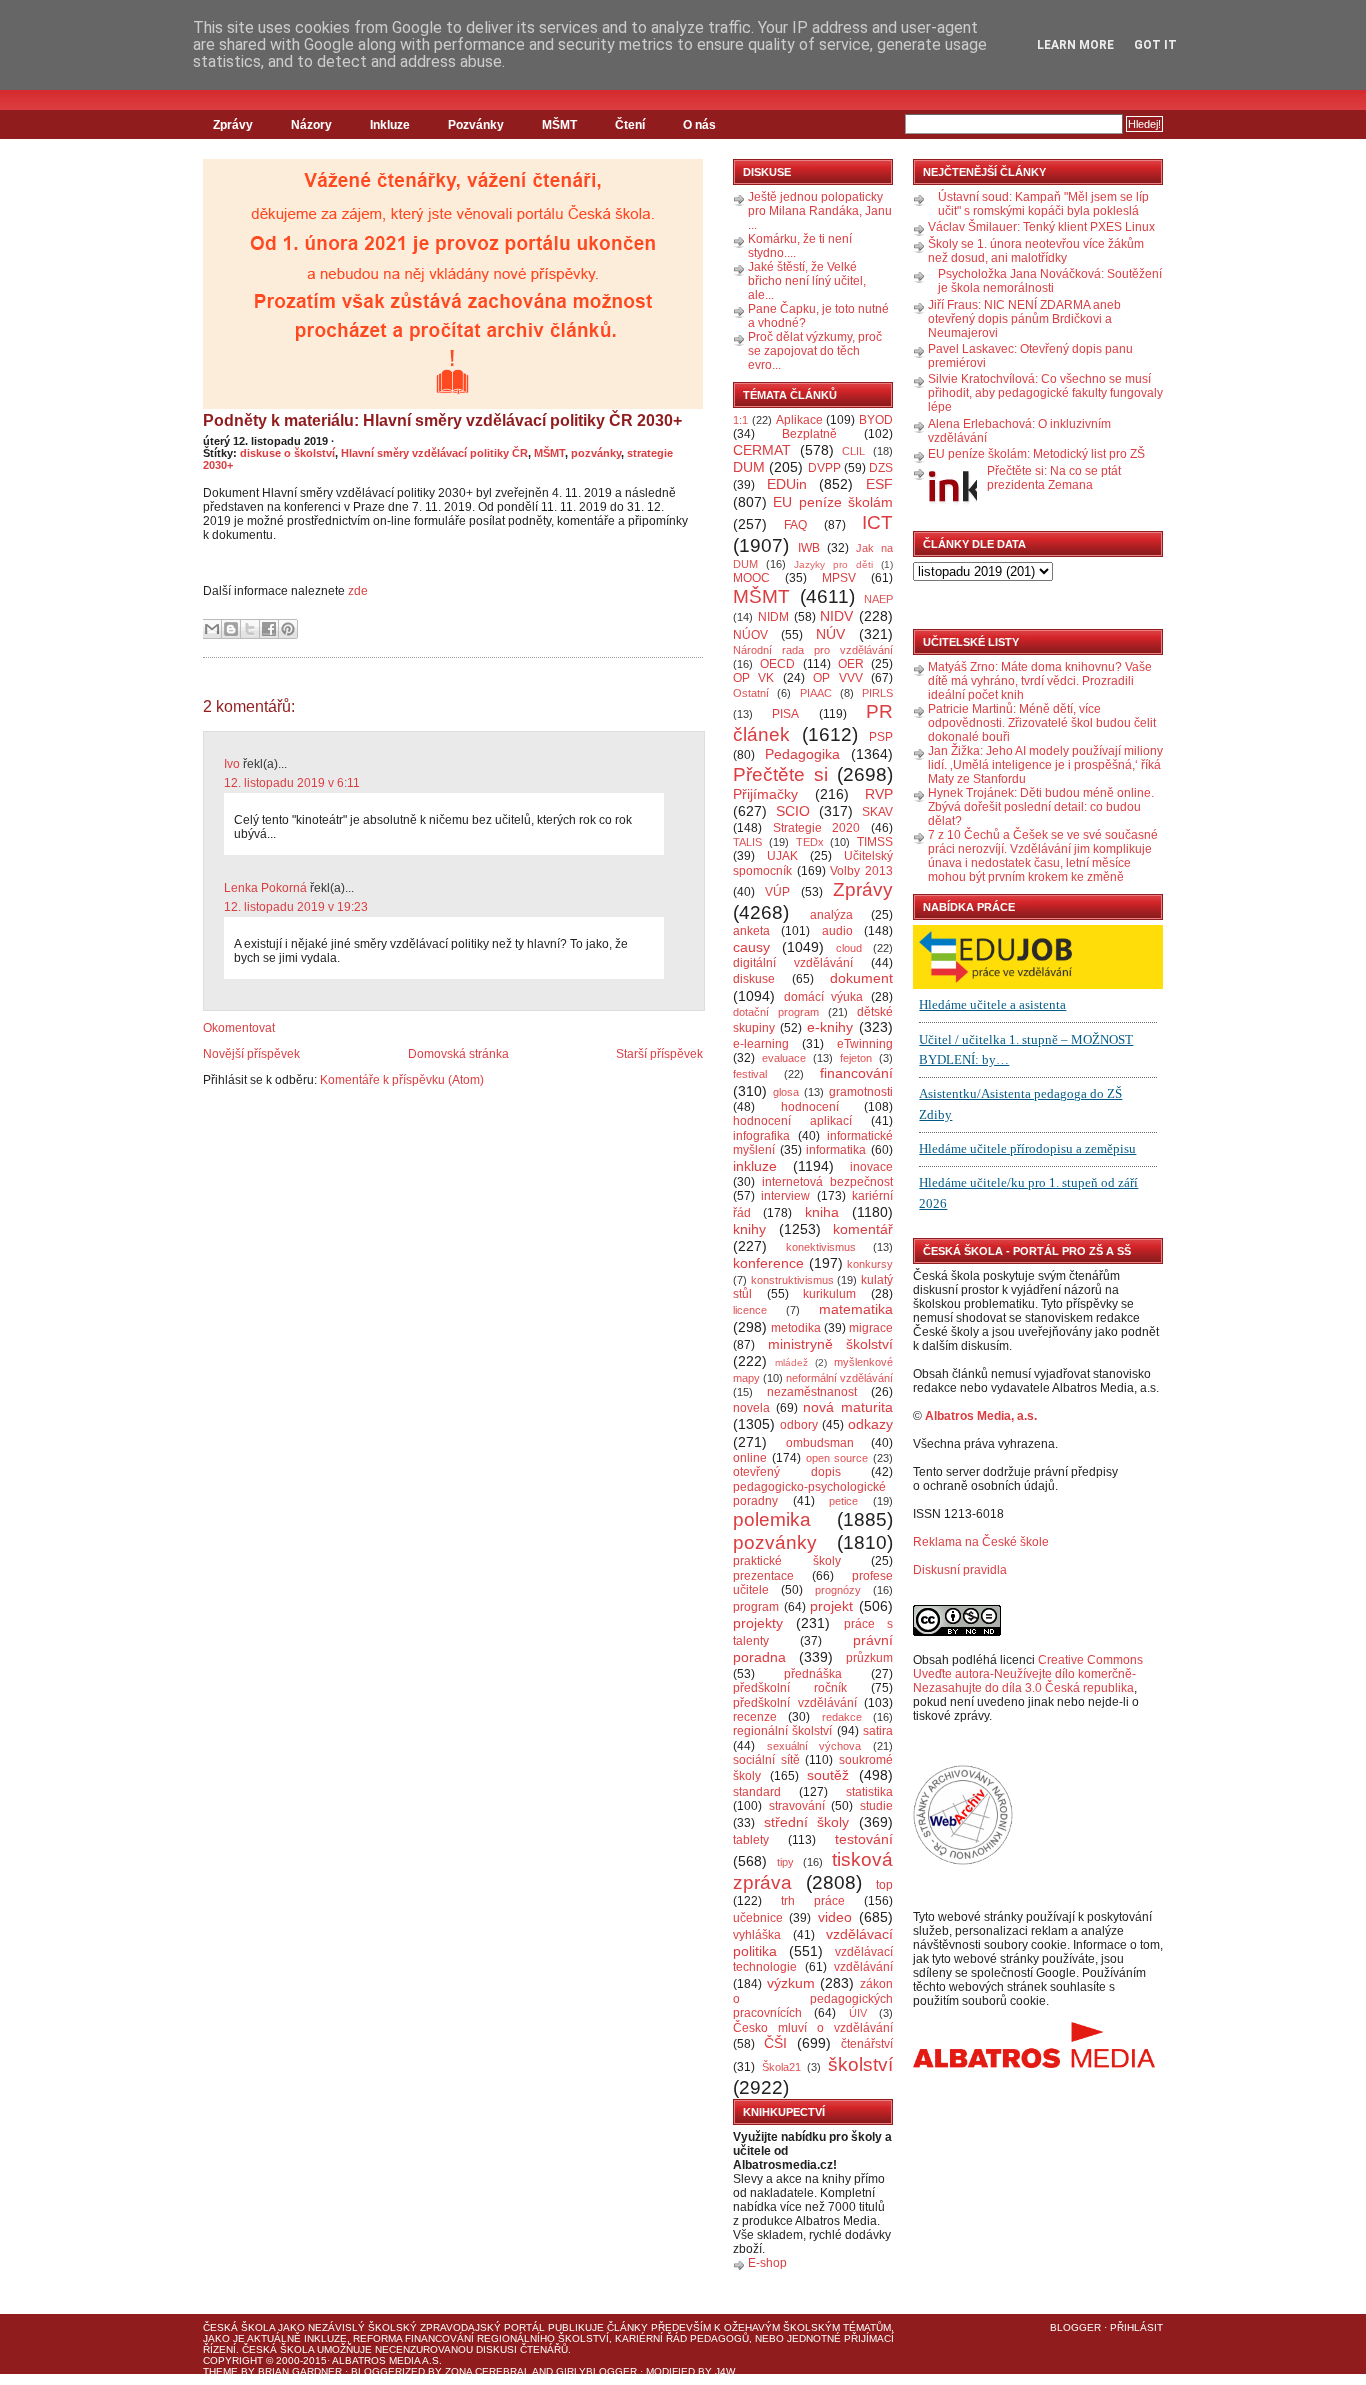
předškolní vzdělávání (795, 1703)
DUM (749, 467)
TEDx (810, 842)
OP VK (753, 678)
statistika (869, 1792)
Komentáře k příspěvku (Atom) (402, 1080)
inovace (871, 1167)
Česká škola (239, 2327)
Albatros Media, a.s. (981, 1416)
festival (750, 1074)
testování (864, 1839)
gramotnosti (861, 1092)
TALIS (747, 842)
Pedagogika (802, 754)
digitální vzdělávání (793, 963)
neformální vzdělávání (839, 1378)
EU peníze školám (833, 502)
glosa (786, 1092)
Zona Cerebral (487, 2371)
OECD (777, 664)
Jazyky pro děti (833, 564)
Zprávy (233, 125)
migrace (871, 1328)
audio (837, 931)
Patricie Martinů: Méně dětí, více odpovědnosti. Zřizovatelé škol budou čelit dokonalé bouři (1042, 723)
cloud (849, 948)
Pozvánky (476, 125)
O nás (699, 125)
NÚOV (750, 635)
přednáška (813, 1674)
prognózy (838, 1590)
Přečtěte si (780, 774)
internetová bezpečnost (827, 1182)
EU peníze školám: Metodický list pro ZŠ (1036, 454)
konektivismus (821, 1247)
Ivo (232, 764)
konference (768, 1263)
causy (751, 947)
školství (860, 2064)
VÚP (777, 892)
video (835, 1917)
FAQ (795, 525)
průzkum (869, 1658)
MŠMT (559, 125)
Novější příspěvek (251, 1054)
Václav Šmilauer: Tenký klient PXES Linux (1041, 227)
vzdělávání (863, 1967)
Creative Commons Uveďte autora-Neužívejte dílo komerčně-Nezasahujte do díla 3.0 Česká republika (1028, 1674)
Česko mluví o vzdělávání (813, 2028)
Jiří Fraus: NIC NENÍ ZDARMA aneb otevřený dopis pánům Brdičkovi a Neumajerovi (1024, 319)
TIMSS (875, 842)
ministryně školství (831, 1344)
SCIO (793, 811)
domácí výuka (824, 997)
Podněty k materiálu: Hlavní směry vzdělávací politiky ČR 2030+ (442, 420)
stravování (797, 1806)
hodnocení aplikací (792, 1121)
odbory (799, 1425)
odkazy (870, 1424)
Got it (1155, 45)
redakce (842, 1717)
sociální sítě (766, 1760)
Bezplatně (809, 434)
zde (358, 591)
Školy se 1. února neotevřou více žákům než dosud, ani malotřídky (1036, 251)
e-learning (761, 1044)
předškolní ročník (790, 1688)
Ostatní (751, 693)
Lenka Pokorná (265, 888)
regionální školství (782, 1731)
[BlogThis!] (231, 629)
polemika (772, 1519)
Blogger (1075, 2327)
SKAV (877, 812)
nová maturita (848, 1407)
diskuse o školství (287, 453)
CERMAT (762, 450)
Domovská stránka (458, 1054)
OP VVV (837, 678)
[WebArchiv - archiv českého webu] (963, 1861)
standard (757, 1792)
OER (851, 664)
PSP (881, 737)
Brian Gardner (300, 2371)
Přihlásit (1136, 2327)
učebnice (758, 1918)
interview (785, 1196)
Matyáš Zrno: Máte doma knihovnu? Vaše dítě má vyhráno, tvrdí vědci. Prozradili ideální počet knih (1040, 681)
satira (878, 1731)
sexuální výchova (814, 1746)
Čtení (630, 125)
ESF (879, 484)
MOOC (751, 578)
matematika (856, 1309)
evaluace (784, 1058)
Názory (311, 125)
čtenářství (867, 2044)
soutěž (828, 1775)
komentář (863, 1229)
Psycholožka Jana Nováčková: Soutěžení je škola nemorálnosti (1050, 281)
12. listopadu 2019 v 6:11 (292, 783)
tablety (751, 1840)
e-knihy (830, 1027)
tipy (785, 1862)
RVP (879, 794)
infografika (761, 1136)
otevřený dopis (787, 1472)
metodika (796, 1328)
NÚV (830, 634)
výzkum (791, 1983)
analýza (831, 915)
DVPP (824, 468)
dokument (861, 978)
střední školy (807, 1822)
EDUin (787, 484)
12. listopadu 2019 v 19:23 (296, 907)
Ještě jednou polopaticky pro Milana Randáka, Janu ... (820, 211)
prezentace (763, 1576)
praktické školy (787, 1561)
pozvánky (596, 453)
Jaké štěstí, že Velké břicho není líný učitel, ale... (807, 281)
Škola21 (781, 2067)
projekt (831, 1606)
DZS (881, 468)
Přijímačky (765, 794)
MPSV (839, 578)
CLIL (853, 451)
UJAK (782, 856)
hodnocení (810, 1107)
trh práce (813, 1901)
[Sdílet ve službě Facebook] (269, 629)
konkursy (870, 1264)
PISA (785, 714)
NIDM (773, 617)
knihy (749, 1229)
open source (837, 1458)
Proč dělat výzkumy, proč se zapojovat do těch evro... (815, 351)
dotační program (776, 1012)
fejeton (856, 1058)
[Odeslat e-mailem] (212, 629)
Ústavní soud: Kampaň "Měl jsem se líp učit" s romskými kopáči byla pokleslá (1043, 204)
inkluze (755, 1166)
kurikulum (829, 1294)
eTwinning (865, 1044)
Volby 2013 (861, 871)
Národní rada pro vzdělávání (813, 650)
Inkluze (390, 125)
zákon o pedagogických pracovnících (813, 1999)
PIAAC (816, 693)
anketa (751, 931)
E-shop (767, 2263)
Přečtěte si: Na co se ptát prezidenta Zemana (1054, 478)
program (756, 1607)
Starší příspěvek (659, 1054)
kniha (822, 1212)
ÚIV (858, 2013)
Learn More (1075, 45)
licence (750, 1310)
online (750, 1458)
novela (751, 1408)
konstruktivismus (792, 1280)
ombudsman (820, 1443)
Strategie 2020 (817, 828)
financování (856, 1073)
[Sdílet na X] (250, 629)
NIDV (836, 616)
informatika (836, 1150)
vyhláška (757, 1935)
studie (876, 1806)
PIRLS (877, 693)
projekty (758, 1623)
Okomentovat (239, 1028)
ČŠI (775, 2043)
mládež (791, 1362)
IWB (809, 548)
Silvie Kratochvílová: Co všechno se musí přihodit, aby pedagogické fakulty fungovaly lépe (1045, 393)
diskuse (754, 979)
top (884, 1885)
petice (843, 1501)
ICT (877, 522)
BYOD (876, 420)
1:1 (740, 420)
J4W (725, 2371)
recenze (755, 1717)
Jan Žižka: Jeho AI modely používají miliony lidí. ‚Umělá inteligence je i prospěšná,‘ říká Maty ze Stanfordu (1045, 765)
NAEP (878, 599)
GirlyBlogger (596, 2371)
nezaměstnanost (812, 1392)
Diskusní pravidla (960, 1570)
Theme (220, 2371)
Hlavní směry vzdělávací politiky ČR (434, 453)
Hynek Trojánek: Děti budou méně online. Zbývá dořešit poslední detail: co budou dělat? (1041, 807)
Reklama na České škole (981, 1542)
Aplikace (799, 420)
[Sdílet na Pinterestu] (288, 629)
